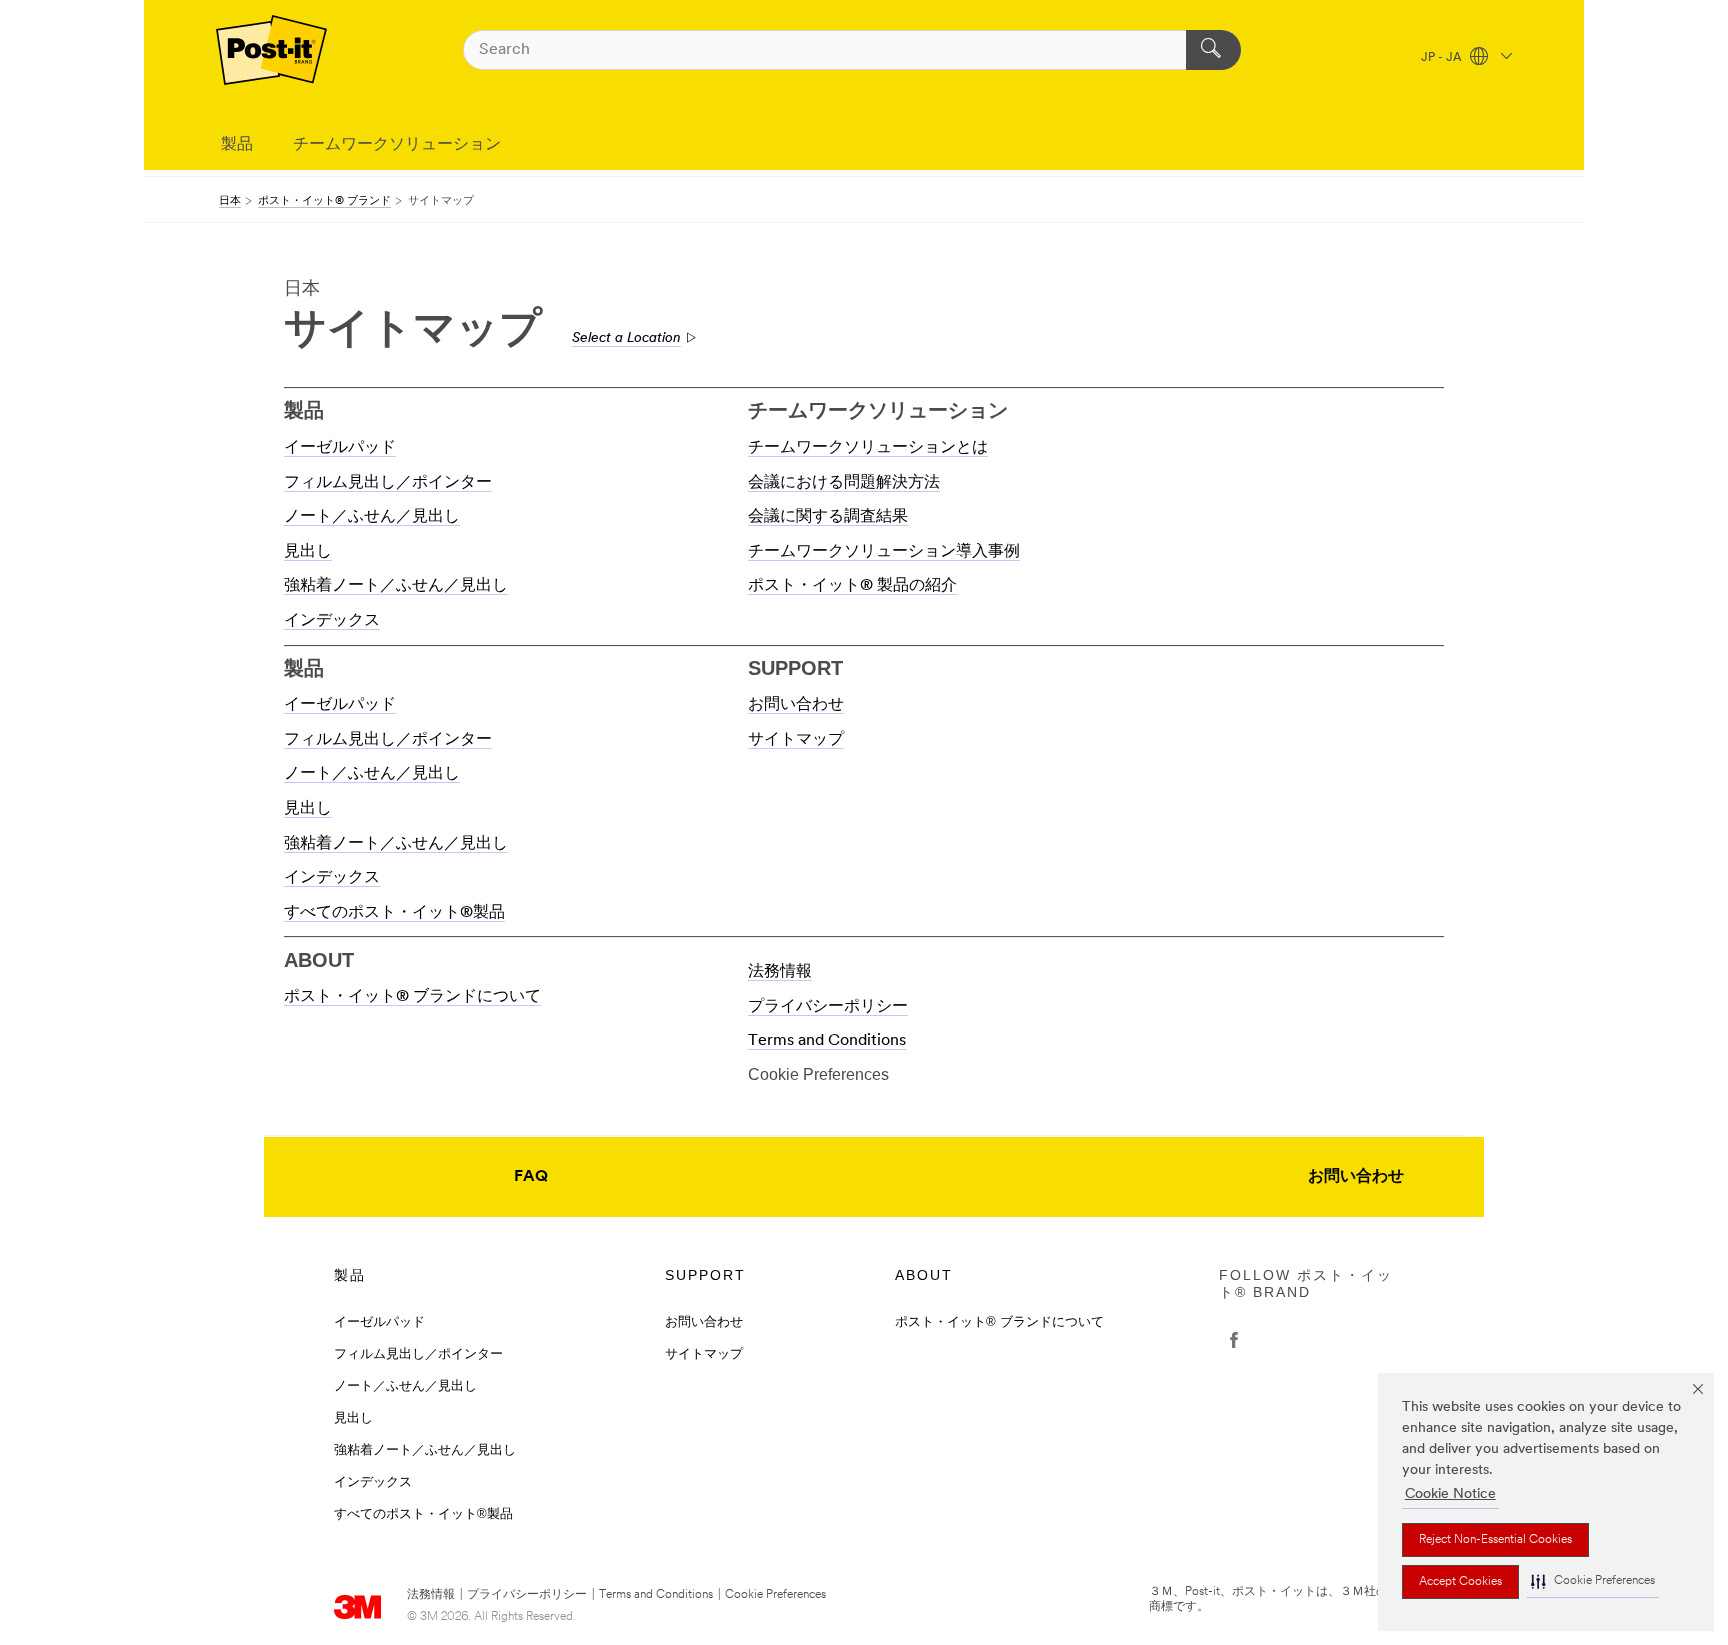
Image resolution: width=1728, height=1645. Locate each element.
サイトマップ (796, 740)
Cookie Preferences (775, 1595)
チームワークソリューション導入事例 (884, 552)
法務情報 (780, 972)
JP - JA (1443, 58)
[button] (1593, 1581)
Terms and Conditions (827, 1041)
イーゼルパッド (340, 448)
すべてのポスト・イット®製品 (394, 913)
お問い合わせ (796, 705)
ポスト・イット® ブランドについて (412, 997)
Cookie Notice (1450, 1494)
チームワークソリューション (397, 145)
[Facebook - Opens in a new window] (1234, 1340)
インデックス (332, 621)
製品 (237, 145)
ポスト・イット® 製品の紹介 (852, 586)
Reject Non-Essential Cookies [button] (1495, 1540)
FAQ (531, 1177)
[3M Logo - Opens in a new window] (271, 50)
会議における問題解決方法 (844, 483)
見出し (308, 552)
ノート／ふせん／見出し (372, 517)
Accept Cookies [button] (1460, 1582)
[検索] (1213, 50)
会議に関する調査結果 (828, 517)
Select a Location (626, 338)
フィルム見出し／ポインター (388, 483)
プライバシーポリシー (828, 1007)
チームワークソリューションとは (868, 448)
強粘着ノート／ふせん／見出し (396, 586)
